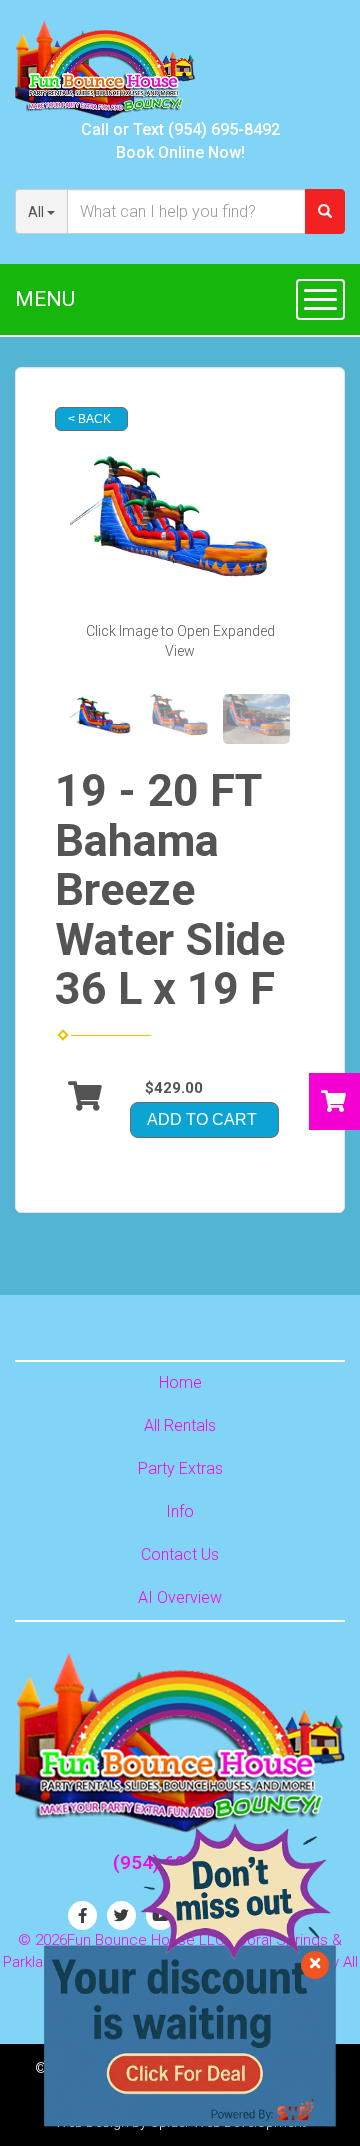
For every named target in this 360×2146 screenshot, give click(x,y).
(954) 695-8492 (224, 129)
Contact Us (180, 1554)
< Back (89, 419)
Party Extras (180, 1468)
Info (180, 1511)
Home (180, 1382)
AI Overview (180, 1597)
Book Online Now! (180, 152)
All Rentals (180, 1425)
